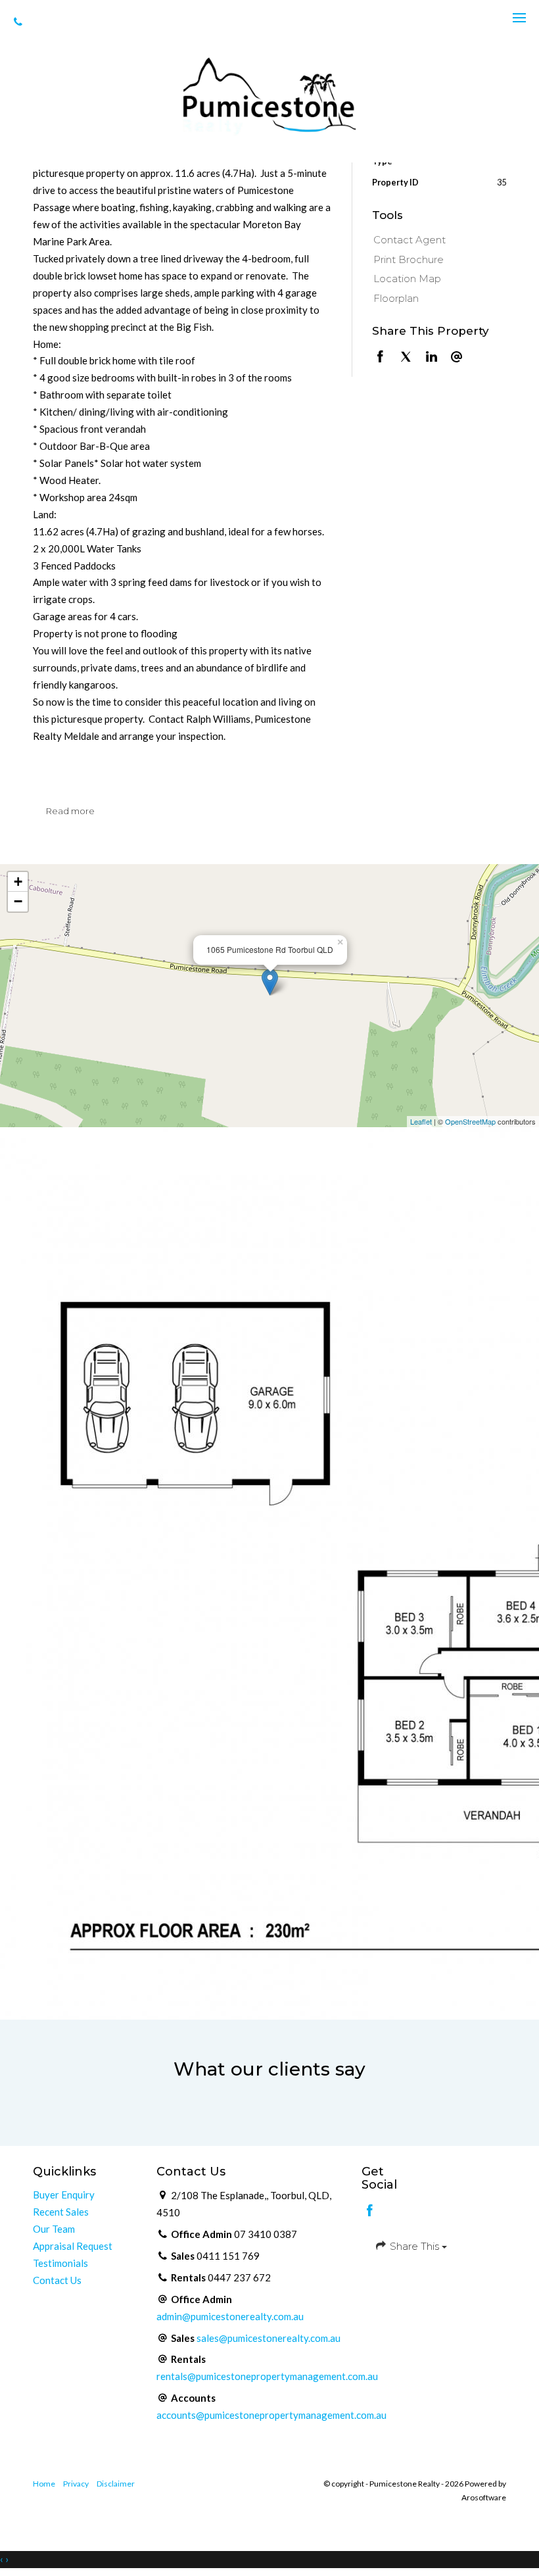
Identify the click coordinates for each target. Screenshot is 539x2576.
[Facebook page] (370, 2211)
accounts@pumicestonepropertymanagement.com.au (271, 2415)
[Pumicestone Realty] (269, 95)
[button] (436, 260)
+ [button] (18, 882)
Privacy (76, 2484)
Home (44, 2484)
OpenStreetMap (470, 1121)
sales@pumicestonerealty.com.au (269, 2338)
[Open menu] (519, 18)
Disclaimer (116, 2484)
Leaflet (421, 1121)
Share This (414, 2246)
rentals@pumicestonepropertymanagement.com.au (267, 2376)
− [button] (18, 901)
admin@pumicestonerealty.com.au (230, 2316)
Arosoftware (484, 2497)
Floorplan (396, 298)
